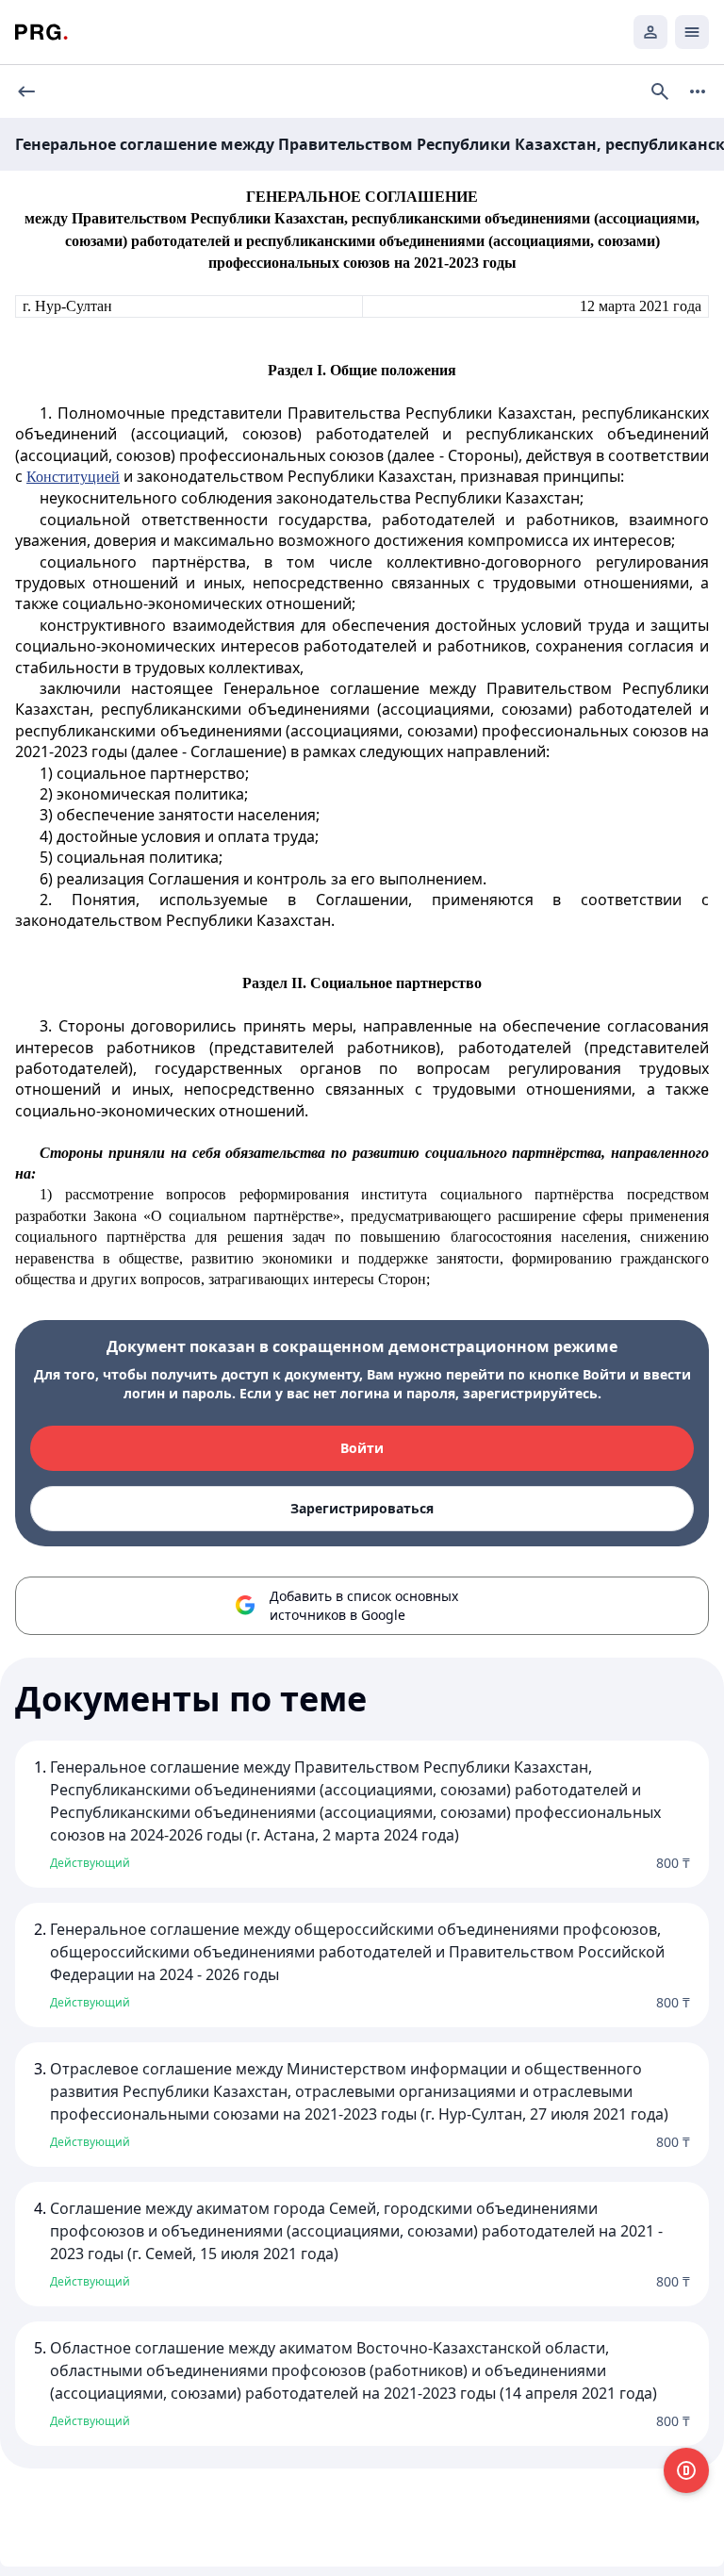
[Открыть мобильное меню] (692, 32)
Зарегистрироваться (362, 1508)
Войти (362, 1448)
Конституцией (73, 477)
